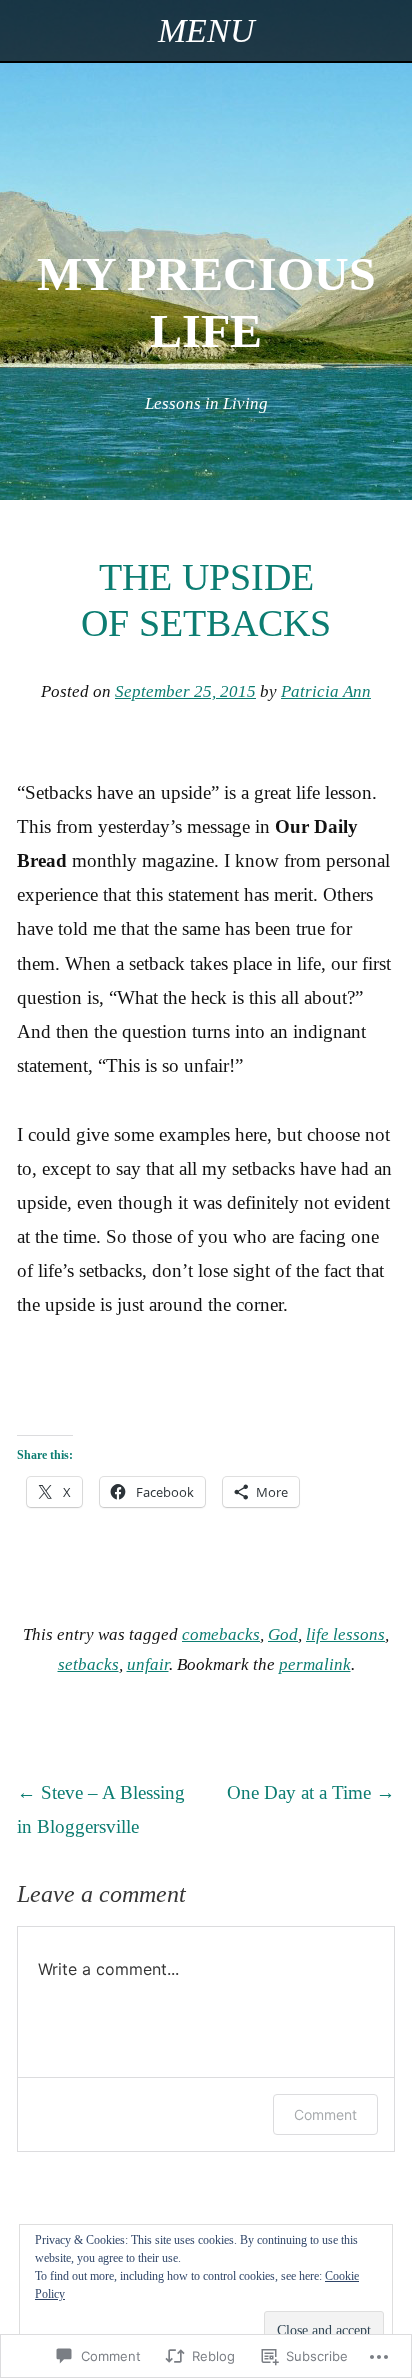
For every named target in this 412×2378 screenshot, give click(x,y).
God (283, 1634)
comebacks (221, 1634)
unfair (148, 1664)
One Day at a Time (311, 1792)
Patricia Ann (326, 691)
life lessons (345, 1634)
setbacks (88, 1664)
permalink (315, 1664)
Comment (325, 2114)
